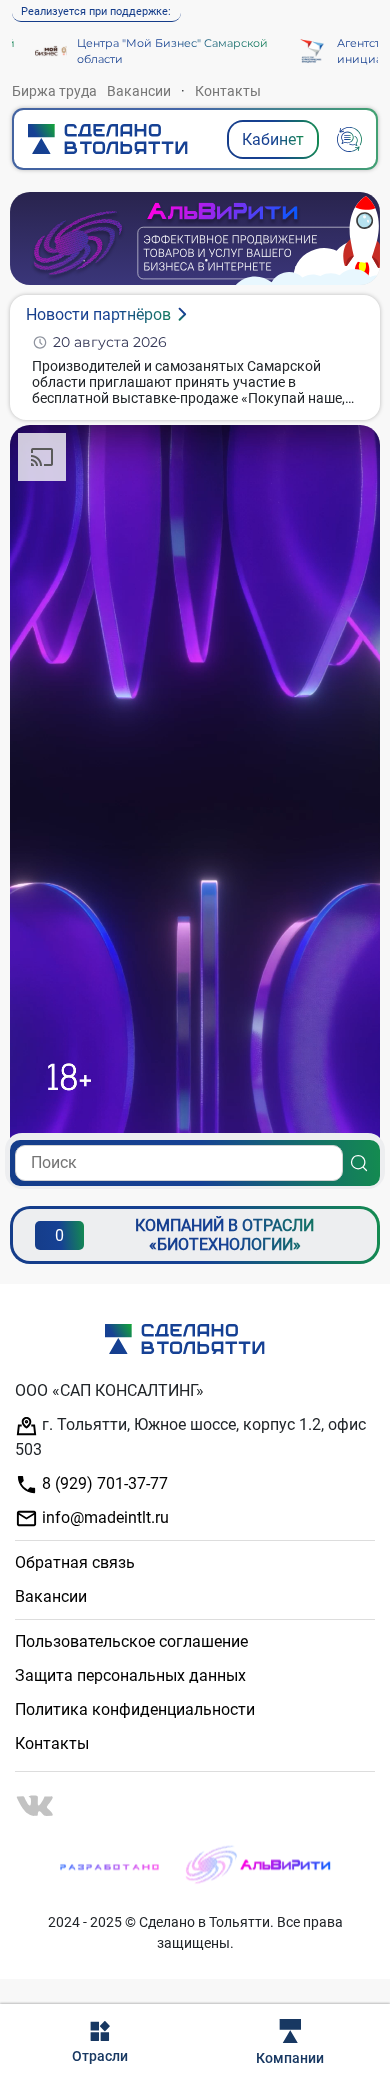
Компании (290, 2058)
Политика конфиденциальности (135, 1709)
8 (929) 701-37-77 (103, 1483)
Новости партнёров (98, 314)
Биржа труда (54, 91)
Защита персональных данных (130, 1675)
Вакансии (139, 91)
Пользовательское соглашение (131, 1641)
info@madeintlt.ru (103, 1517)
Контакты (228, 91)
